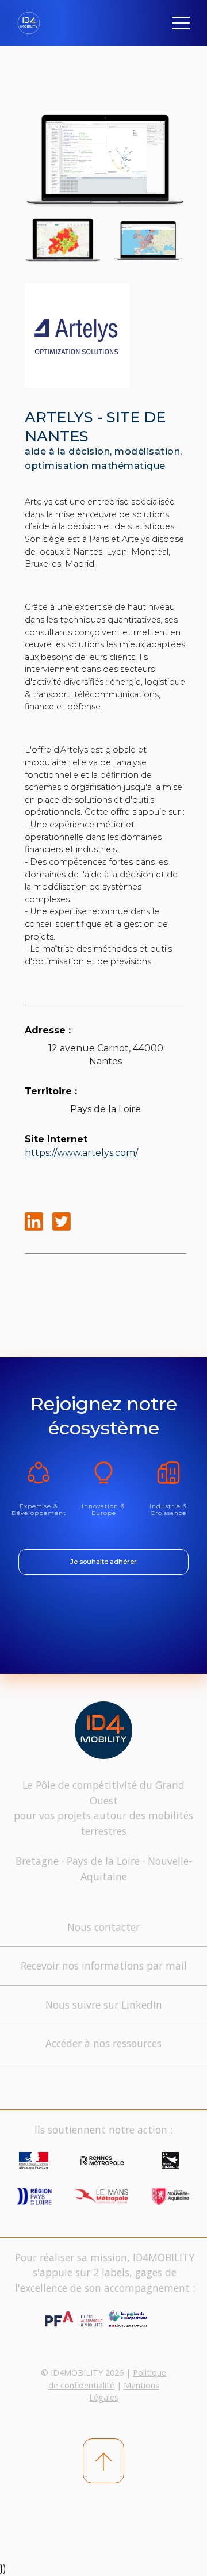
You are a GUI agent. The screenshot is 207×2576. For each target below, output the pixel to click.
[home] (33, 23)
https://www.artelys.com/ (81, 1153)
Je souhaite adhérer (103, 1562)
